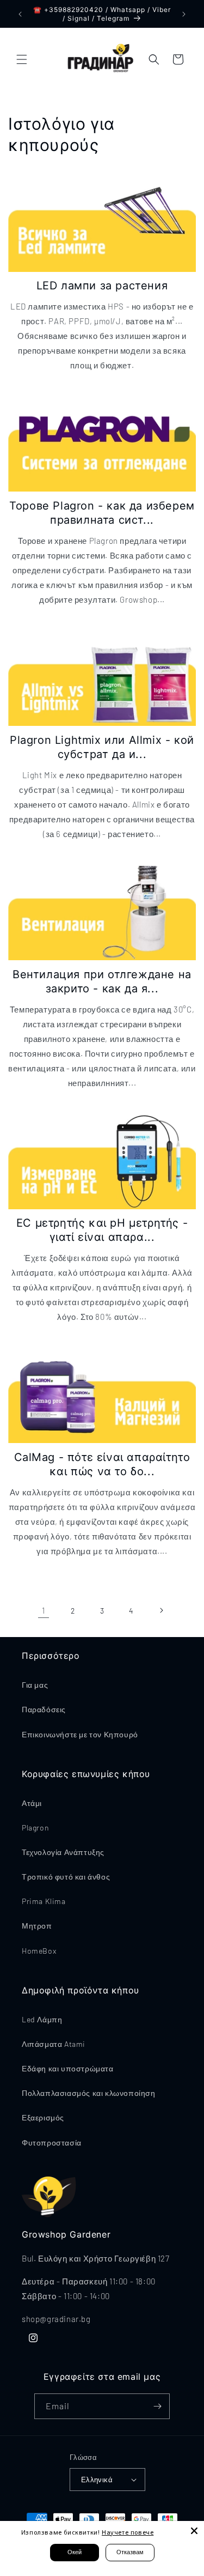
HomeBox (39, 1951)
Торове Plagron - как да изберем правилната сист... (102, 513)
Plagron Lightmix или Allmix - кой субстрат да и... (102, 747)
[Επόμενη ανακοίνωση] (184, 14)
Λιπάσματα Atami (54, 2044)
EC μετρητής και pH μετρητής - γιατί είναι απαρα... (102, 1230)
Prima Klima (44, 1901)
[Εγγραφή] (157, 2406)
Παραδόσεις (44, 1709)
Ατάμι (32, 1803)
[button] (22, 59)
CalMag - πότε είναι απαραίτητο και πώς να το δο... (102, 1464)
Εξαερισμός (43, 2117)
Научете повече (128, 2532)
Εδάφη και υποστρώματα (68, 2068)
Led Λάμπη (42, 2019)
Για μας (35, 1685)
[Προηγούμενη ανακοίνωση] (20, 14)
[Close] (194, 2531)
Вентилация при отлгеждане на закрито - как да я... (102, 981)
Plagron (35, 1828)
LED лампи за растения (102, 286)
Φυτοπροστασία (52, 2142)
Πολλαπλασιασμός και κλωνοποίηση (89, 2093)
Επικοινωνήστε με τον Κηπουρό (80, 1734)
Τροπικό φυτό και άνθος (66, 1877)
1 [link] (44, 1610)
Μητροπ (37, 1926)
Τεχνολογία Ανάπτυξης (63, 1852)
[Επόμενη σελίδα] (161, 1610)
